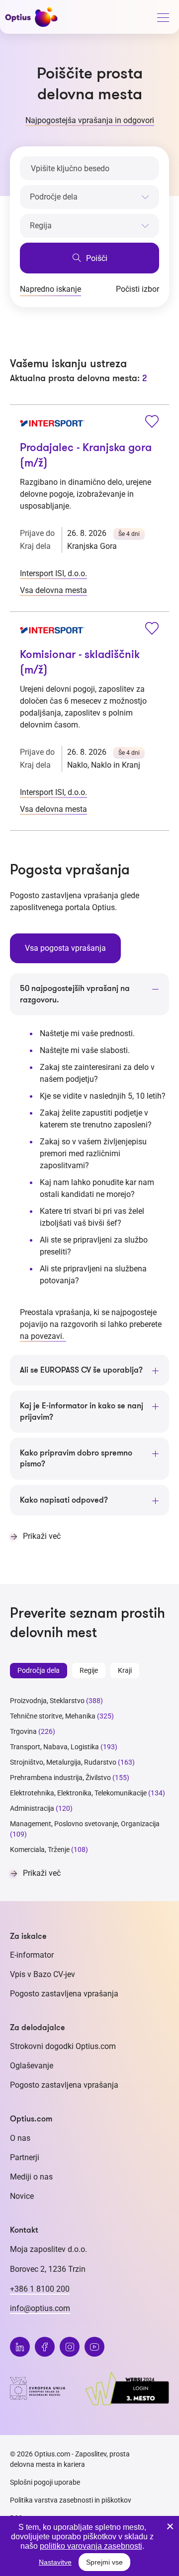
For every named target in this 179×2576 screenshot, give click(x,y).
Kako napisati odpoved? (64, 1500)
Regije (89, 1670)
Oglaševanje (32, 2066)
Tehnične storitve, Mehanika (53, 1716)
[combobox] (89, 195)
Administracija (32, 1808)
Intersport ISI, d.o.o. (53, 573)
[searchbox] (89, 197)
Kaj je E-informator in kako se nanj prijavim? (82, 1411)
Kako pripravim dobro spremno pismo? (76, 1458)
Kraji (125, 1670)
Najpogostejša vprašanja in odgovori (90, 120)
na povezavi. (43, 1336)
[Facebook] (45, 2347)
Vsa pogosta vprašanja (65, 948)
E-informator (32, 1955)
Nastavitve (55, 2562)
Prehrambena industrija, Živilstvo (60, 1778)
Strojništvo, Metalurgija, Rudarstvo (63, 1762)
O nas (20, 2138)
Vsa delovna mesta (53, 590)
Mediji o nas (31, 2177)
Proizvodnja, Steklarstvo (47, 1701)
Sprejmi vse (104, 2562)
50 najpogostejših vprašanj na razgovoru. (75, 994)
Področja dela (39, 1670)
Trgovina (23, 1731)
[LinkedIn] (20, 2347)
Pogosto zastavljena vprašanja (64, 1994)
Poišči (96, 258)
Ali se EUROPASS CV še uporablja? (81, 1370)
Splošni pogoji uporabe (45, 2482)
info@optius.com (40, 2308)
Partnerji (25, 2157)
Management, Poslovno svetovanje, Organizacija (85, 1824)
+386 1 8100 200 (40, 2289)
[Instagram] (70, 2347)
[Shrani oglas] (152, 423)
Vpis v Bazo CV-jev (43, 1974)
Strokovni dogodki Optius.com (63, 2046)
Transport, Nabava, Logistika (54, 1747)
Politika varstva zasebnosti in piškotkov (71, 2500)
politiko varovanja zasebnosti (91, 2546)
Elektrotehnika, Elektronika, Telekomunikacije (78, 1793)
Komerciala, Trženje (40, 1849)
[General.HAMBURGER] (163, 19)
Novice (22, 2196)
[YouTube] (94, 2347)
